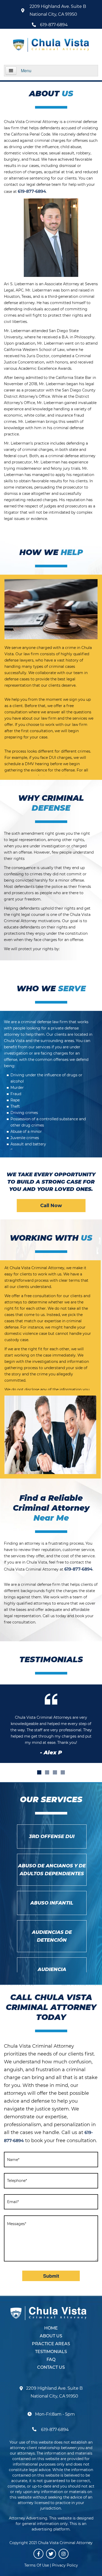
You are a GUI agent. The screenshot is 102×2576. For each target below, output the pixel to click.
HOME (51, 2328)
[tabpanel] (51, 1724)
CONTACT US (51, 2367)
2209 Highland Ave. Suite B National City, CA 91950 (58, 10)
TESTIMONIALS (51, 2352)
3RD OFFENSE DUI (52, 1836)
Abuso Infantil (52, 1903)
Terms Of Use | (38, 2565)
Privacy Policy (65, 2565)
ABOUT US (51, 2336)
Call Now (51, 1206)
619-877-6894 (54, 25)
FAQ (51, 2359)
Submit (51, 2276)
